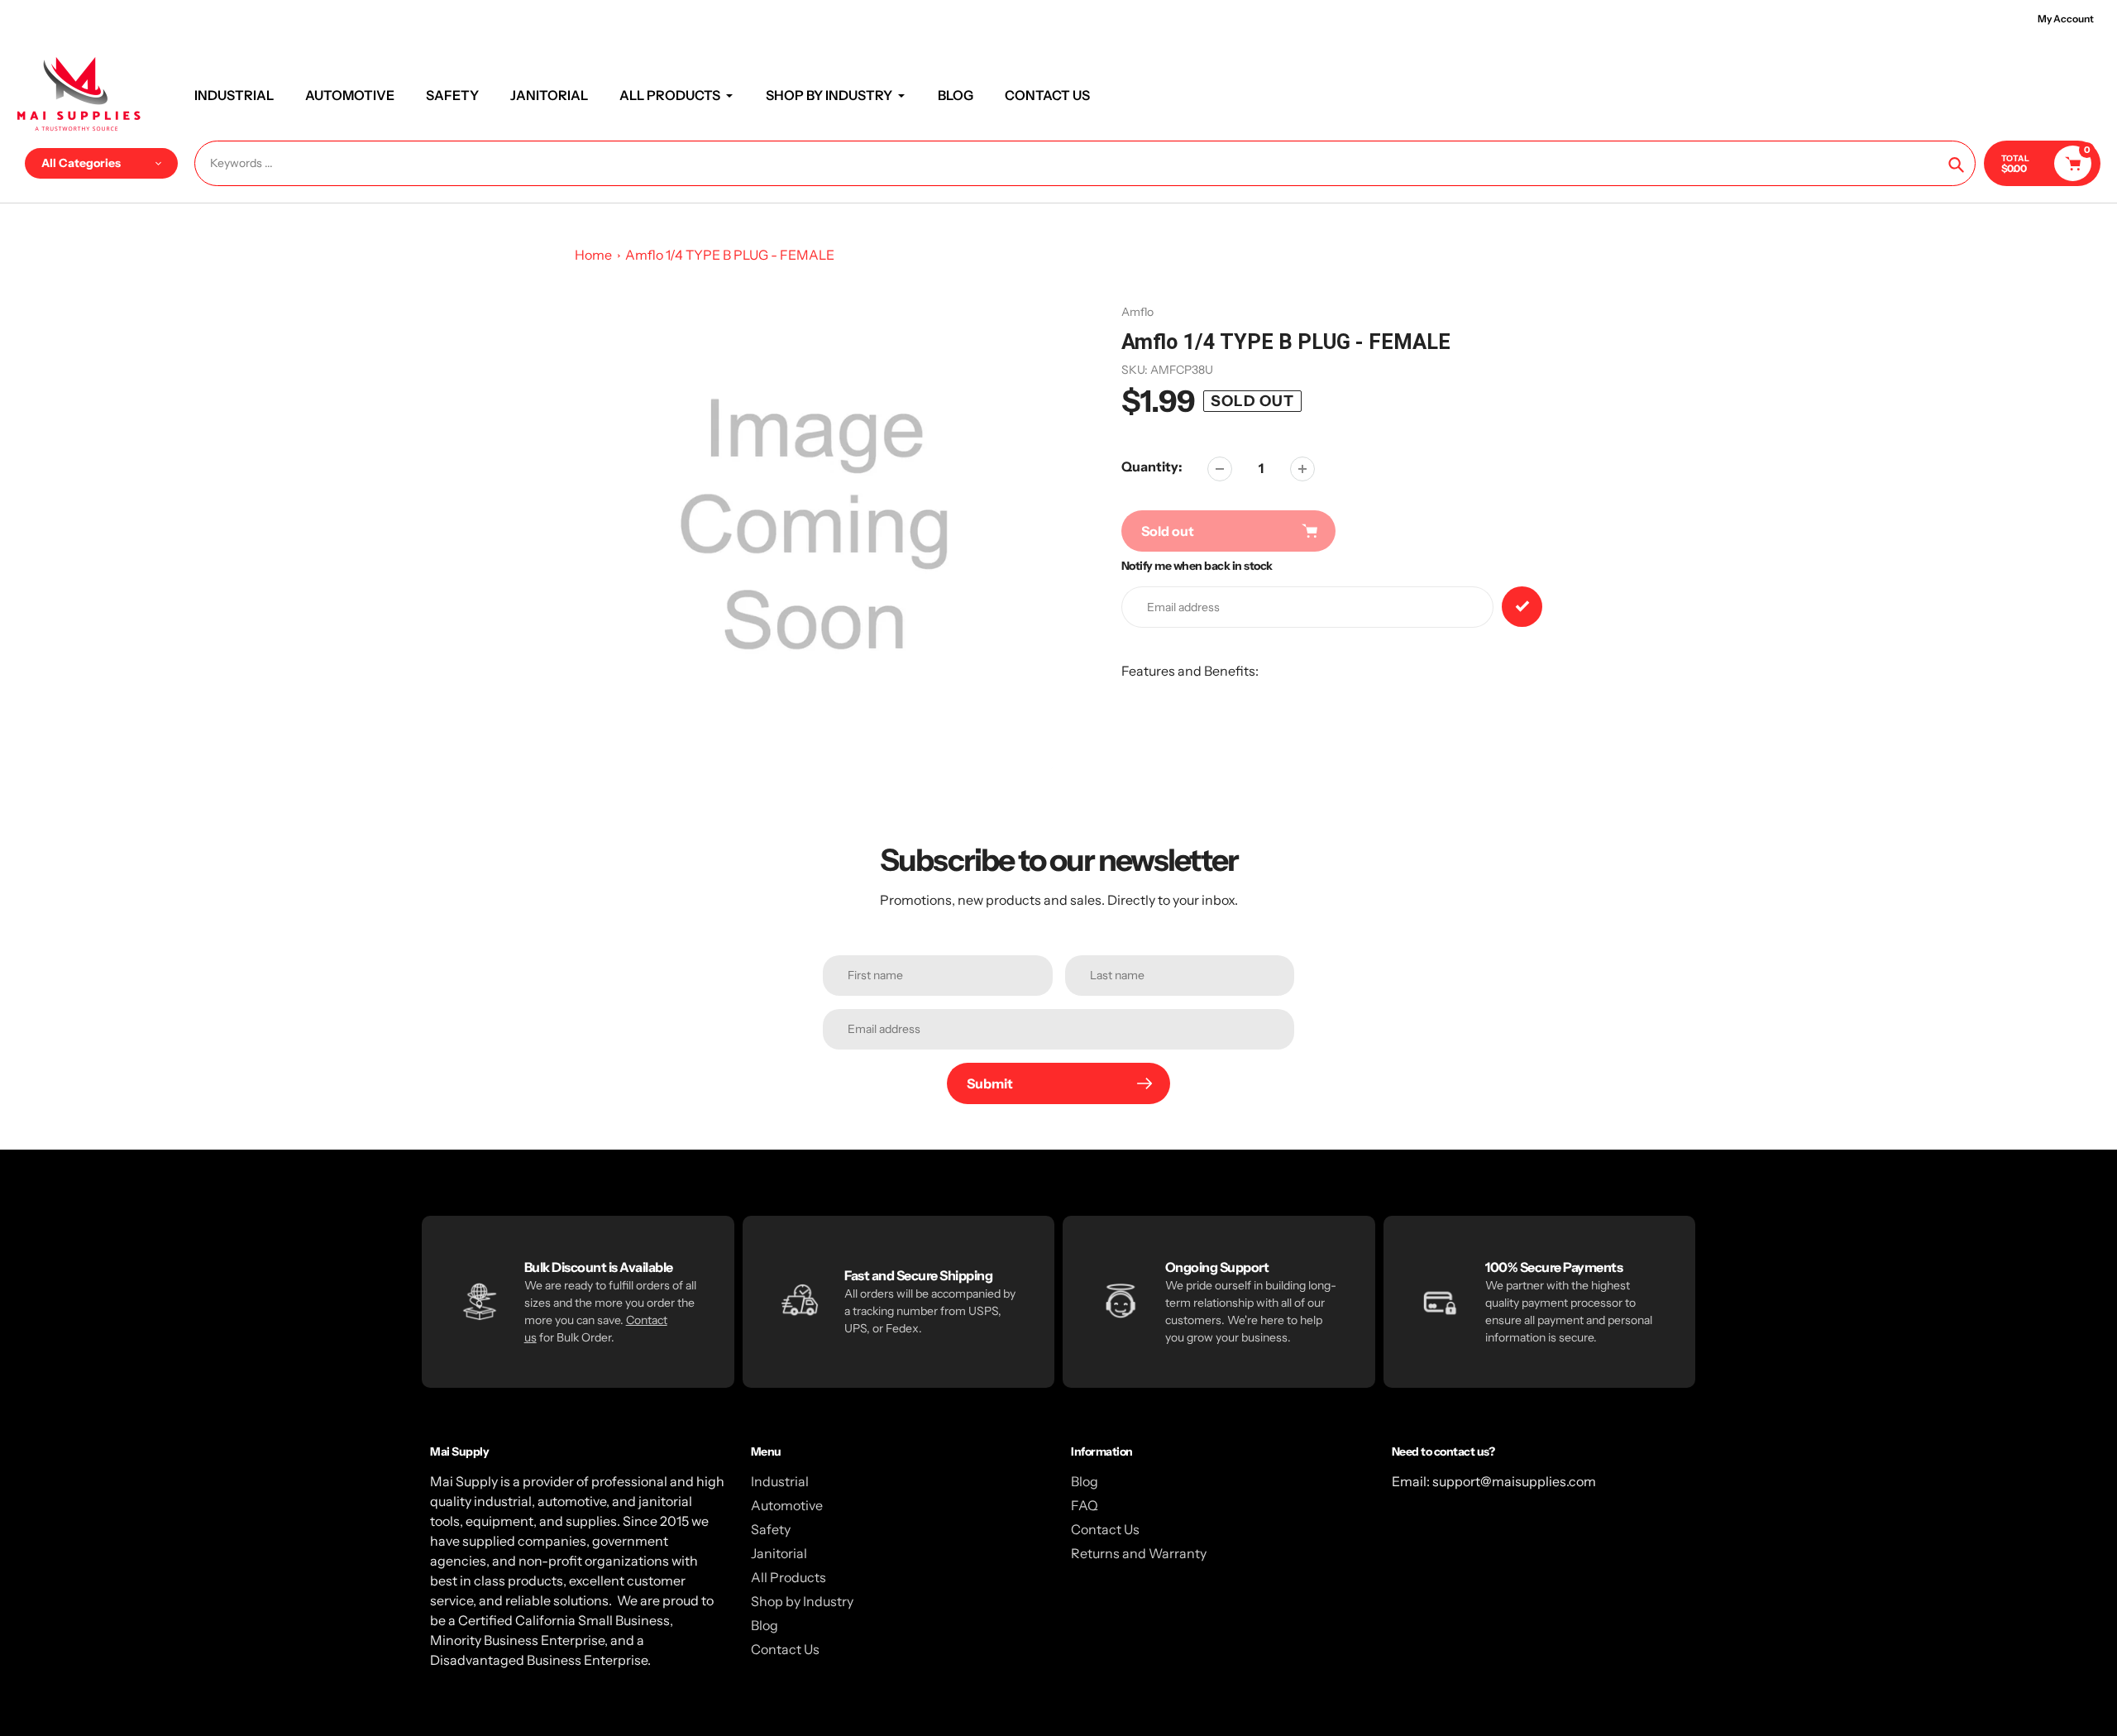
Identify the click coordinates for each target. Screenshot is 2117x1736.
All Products (788, 1577)
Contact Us (785, 1649)
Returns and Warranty (1139, 1553)
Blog (765, 1625)
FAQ (1085, 1505)
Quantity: (1152, 466)
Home (593, 255)
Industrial (780, 1481)
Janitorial (779, 1553)
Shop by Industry (802, 1601)
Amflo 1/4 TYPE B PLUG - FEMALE (730, 255)
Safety (771, 1529)
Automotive (787, 1505)
